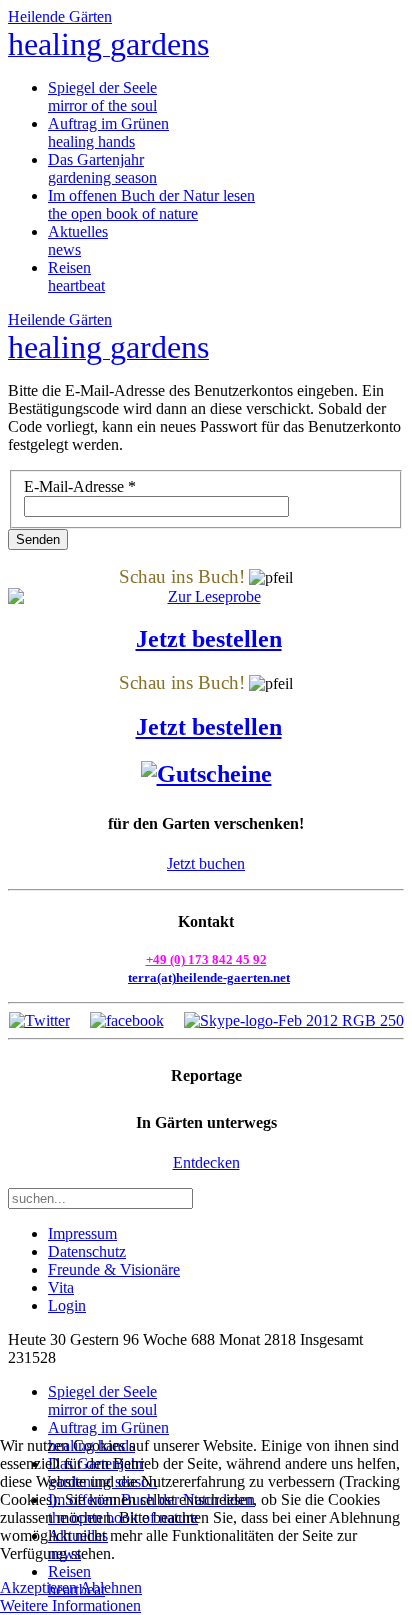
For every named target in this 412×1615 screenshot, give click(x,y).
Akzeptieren (38, 1587)
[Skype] (294, 1020)
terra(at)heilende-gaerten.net (209, 977)
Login (67, 1305)
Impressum (82, 1233)
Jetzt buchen (206, 863)
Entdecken (206, 1162)
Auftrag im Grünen (108, 132)
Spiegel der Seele (102, 96)
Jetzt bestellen (209, 639)
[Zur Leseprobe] (206, 597)
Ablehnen (111, 1587)
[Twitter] (39, 1020)
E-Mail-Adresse (80, 486)
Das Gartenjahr (102, 168)
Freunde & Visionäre (114, 1269)
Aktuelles (78, 240)
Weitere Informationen (70, 1605)
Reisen (76, 276)
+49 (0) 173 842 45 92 (206, 959)
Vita (61, 1287)
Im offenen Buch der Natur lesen (151, 204)
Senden (38, 539)
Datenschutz (87, 1251)
